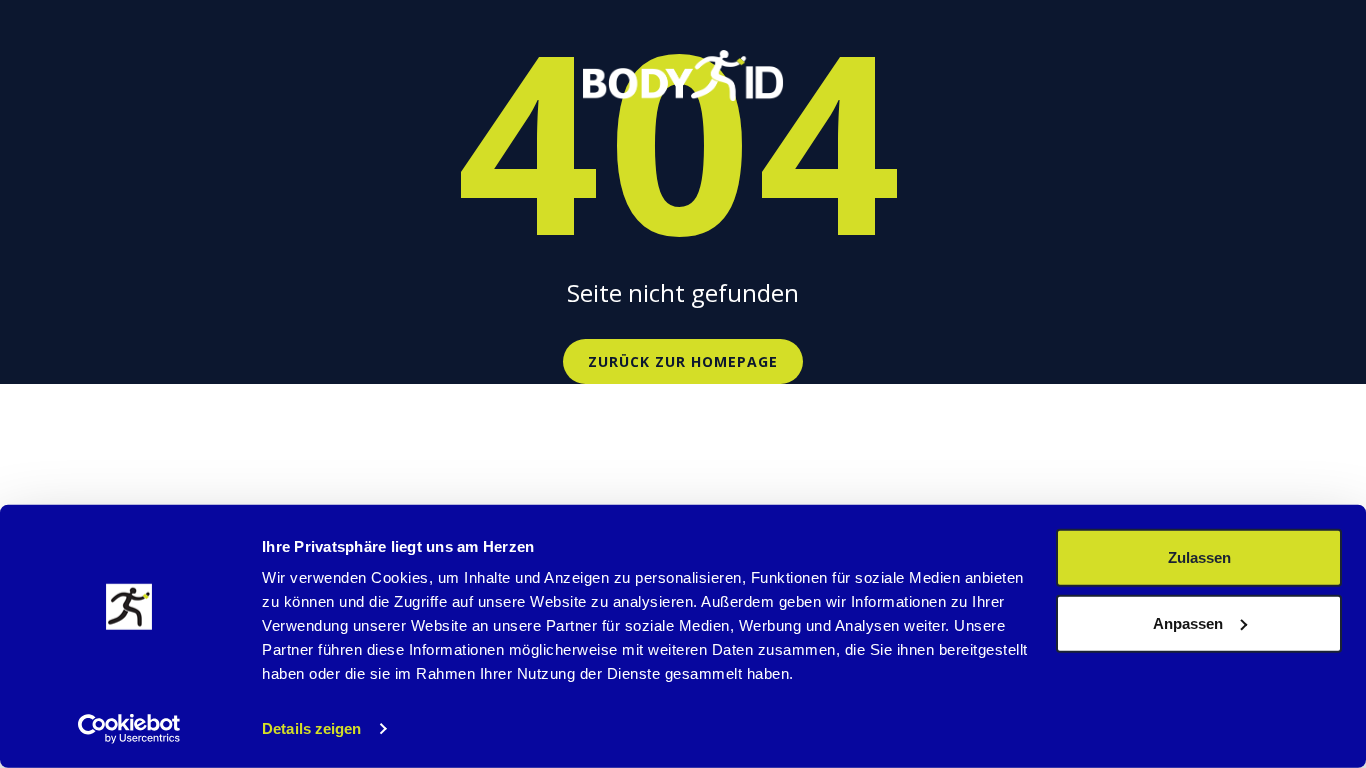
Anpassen (1188, 622)
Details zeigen (311, 728)
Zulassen (1199, 557)
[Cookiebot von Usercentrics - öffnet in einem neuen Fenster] (129, 729)
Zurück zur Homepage (683, 361)
